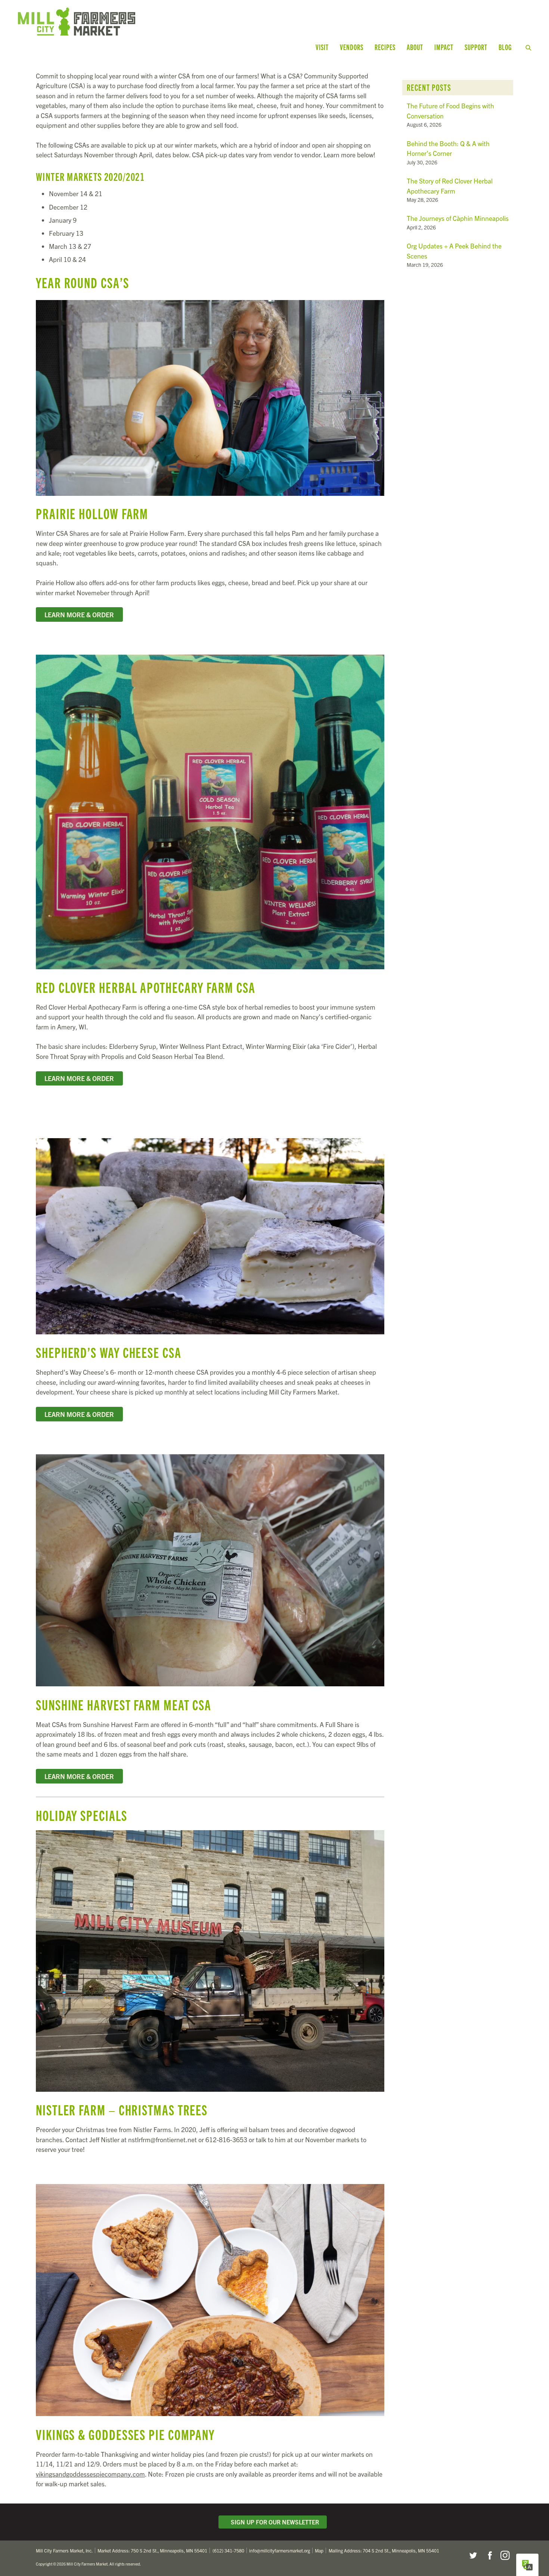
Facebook (489, 2555)
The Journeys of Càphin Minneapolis (458, 218)
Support (476, 47)
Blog (505, 47)
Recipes (385, 47)
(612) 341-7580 (228, 2550)
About (415, 47)
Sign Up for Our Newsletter (273, 2522)
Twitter (473, 2555)
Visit (322, 47)
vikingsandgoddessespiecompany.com (90, 2474)
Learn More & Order (79, 614)
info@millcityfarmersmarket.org (280, 2550)
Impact (444, 47)
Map (319, 2550)
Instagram (505, 2555)
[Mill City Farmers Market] (155, 21)
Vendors (352, 47)
